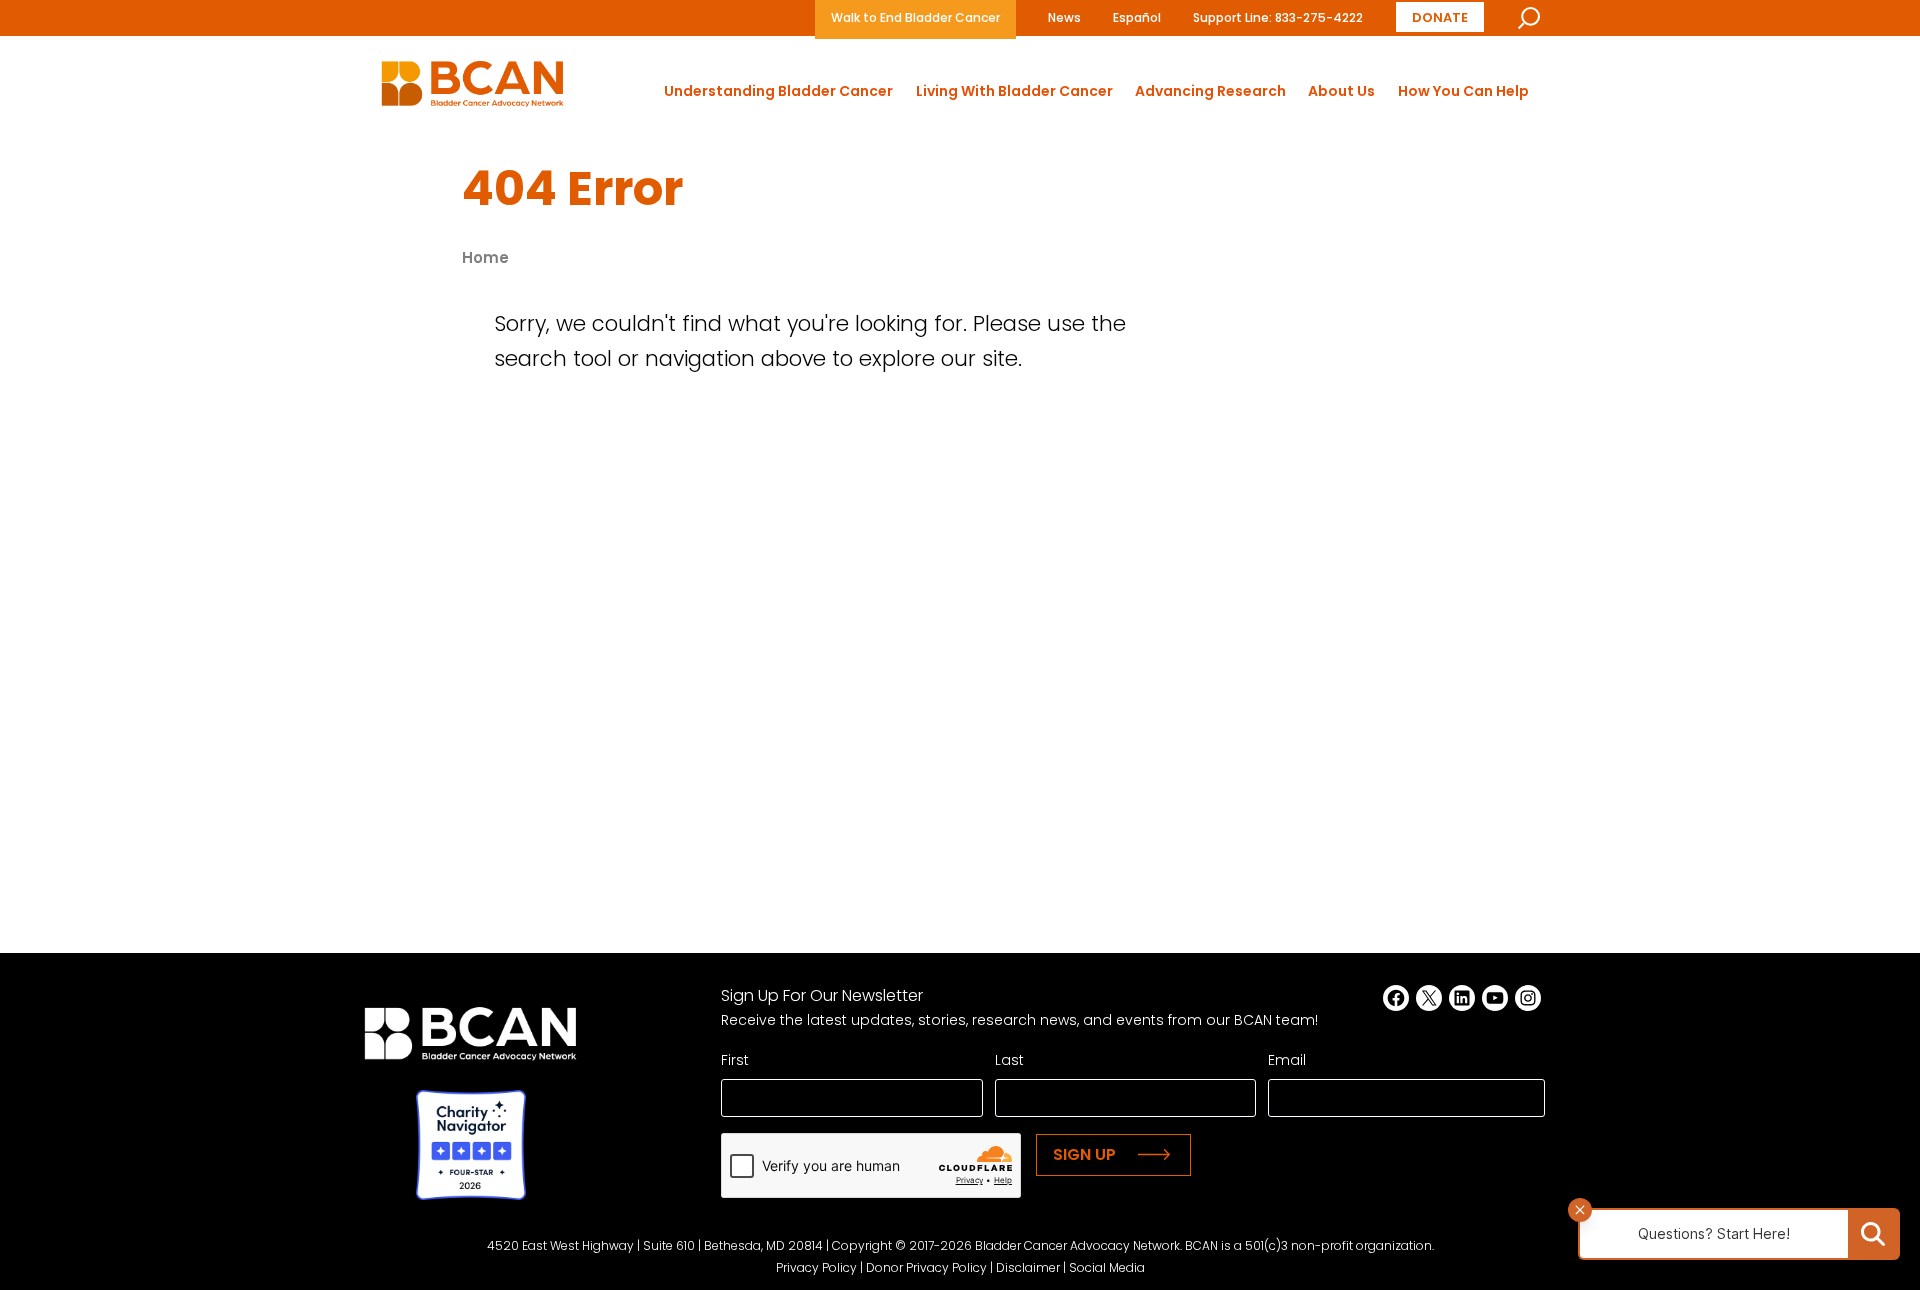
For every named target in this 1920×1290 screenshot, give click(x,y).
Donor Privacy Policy (926, 1267)
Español (1137, 17)
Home (485, 257)
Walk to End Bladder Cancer (915, 17)
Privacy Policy (816, 1267)
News (1064, 17)
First (735, 1060)
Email (1287, 1060)
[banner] (472, 89)
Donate (1440, 17)
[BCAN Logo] (470, 1039)
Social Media (1107, 1267)
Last (1009, 1060)
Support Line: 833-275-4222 (1278, 17)
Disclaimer (1028, 1267)
